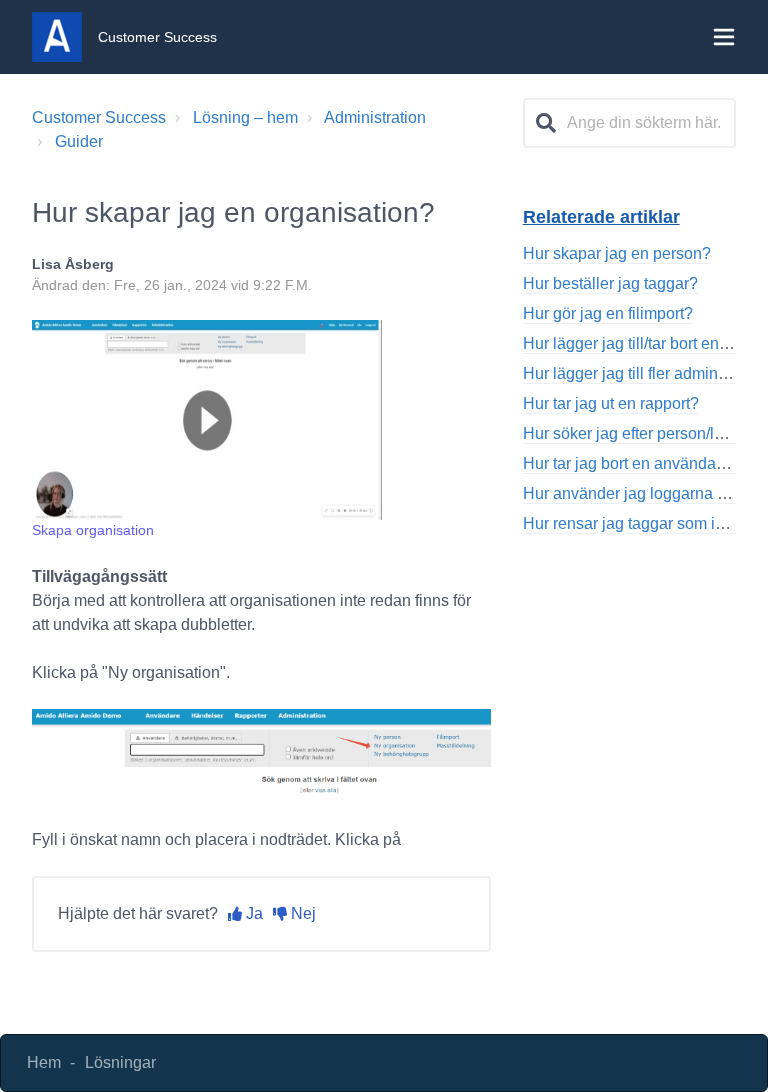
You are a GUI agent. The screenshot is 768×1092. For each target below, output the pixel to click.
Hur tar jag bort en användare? (631, 463)
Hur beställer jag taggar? (610, 283)
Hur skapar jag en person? (617, 253)
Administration (375, 117)
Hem (44, 1062)
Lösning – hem (245, 117)
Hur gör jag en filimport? (608, 313)
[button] (724, 37)
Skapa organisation (93, 530)
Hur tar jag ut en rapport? (611, 403)
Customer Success (99, 117)
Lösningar (120, 1062)
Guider (79, 141)
